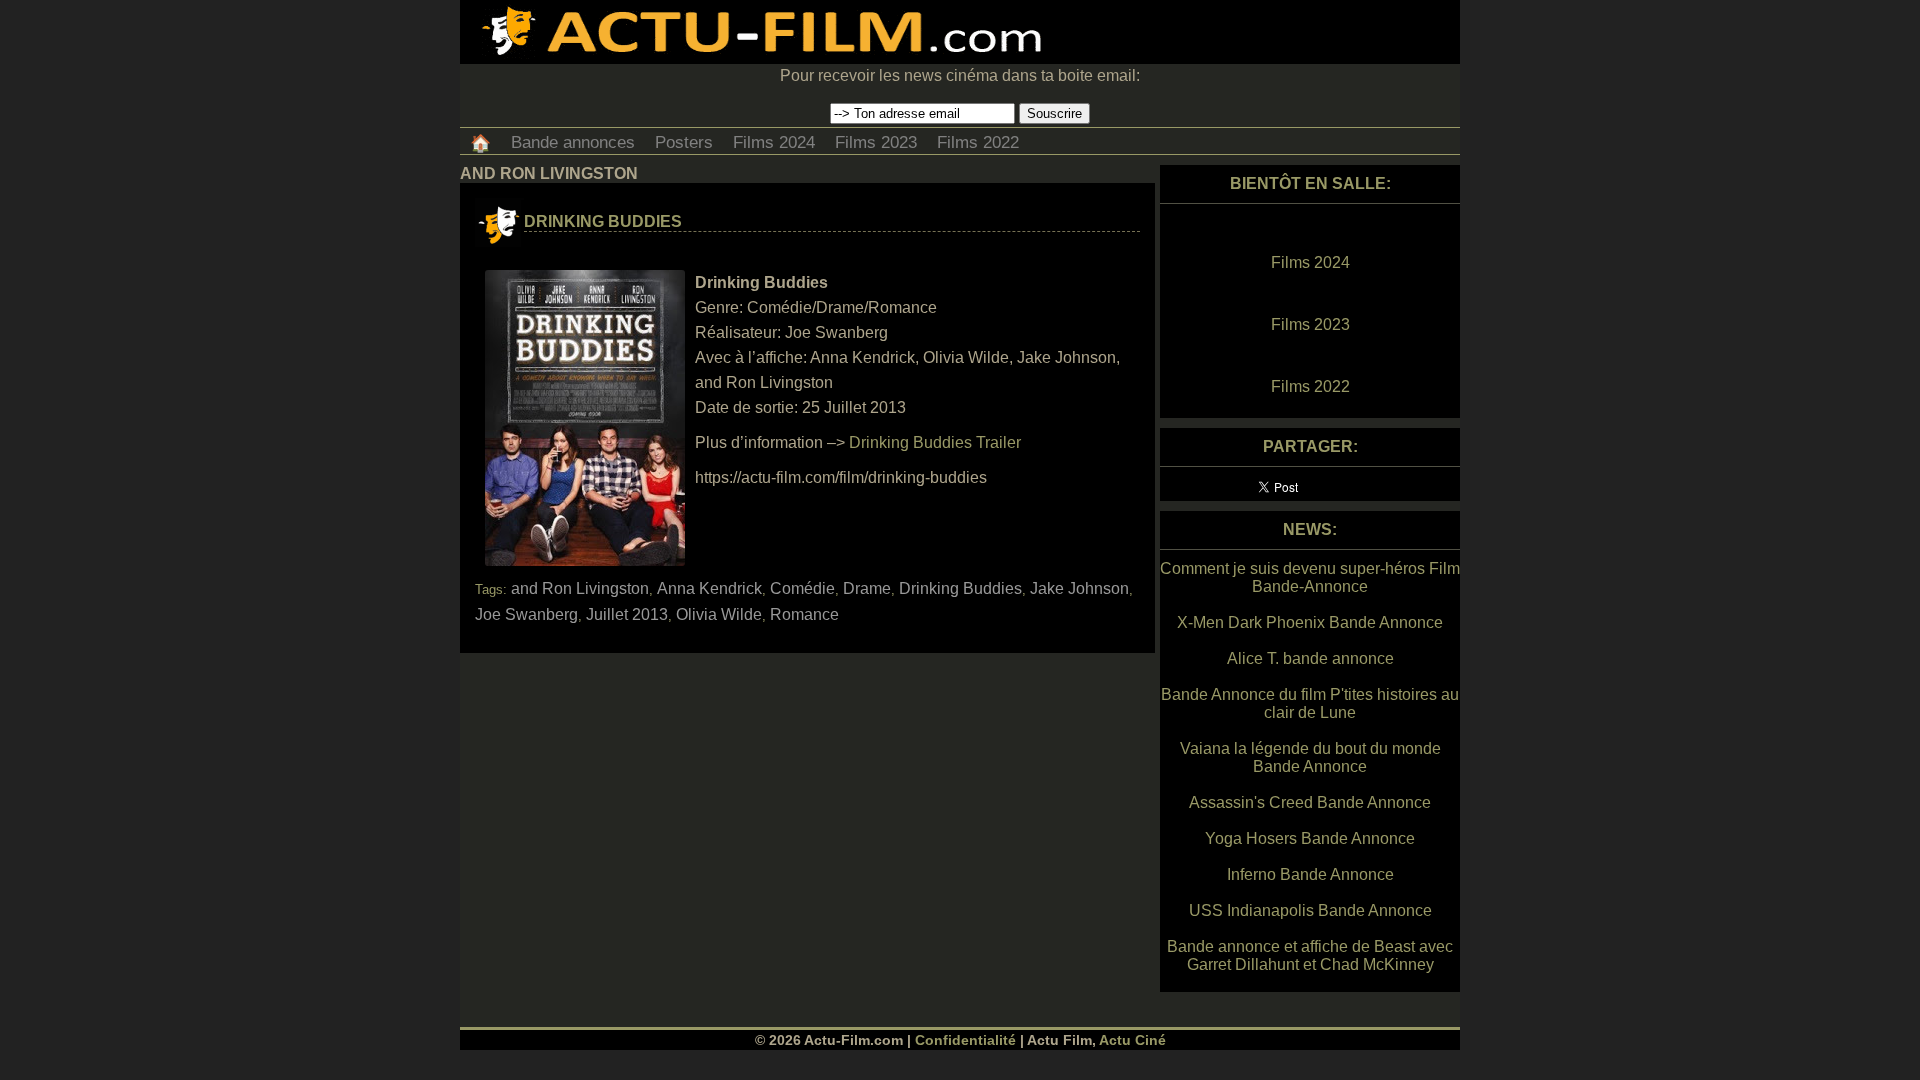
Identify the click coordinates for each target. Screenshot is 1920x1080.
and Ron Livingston (580, 588)
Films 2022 (978, 142)
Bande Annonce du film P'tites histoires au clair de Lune (1310, 703)
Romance (804, 614)
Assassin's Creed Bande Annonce (1310, 802)
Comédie (802, 588)
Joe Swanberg (526, 614)
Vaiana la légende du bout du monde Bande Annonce (1310, 757)
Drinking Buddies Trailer (935, 442)
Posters (684, 142)
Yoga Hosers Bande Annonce (1310, 838)
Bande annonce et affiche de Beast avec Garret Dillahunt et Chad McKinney (1310, 955)
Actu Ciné (1132, 1040)
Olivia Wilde (719, 614)
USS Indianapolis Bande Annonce (1310, 910)
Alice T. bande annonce (1310, 658)
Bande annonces (573, 142)
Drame (867, 588)
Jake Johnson (1079, 588)
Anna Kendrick (709, 588)
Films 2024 (774, 142)
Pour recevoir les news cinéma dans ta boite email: (960, 75)
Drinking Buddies (603, 221)
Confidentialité (965, 1040)
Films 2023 (876, 142)
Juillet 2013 (627, 614)
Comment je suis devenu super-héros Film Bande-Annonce (1310, 577)
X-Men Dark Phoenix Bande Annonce (1310, 622)
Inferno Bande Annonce (1310, 874)
